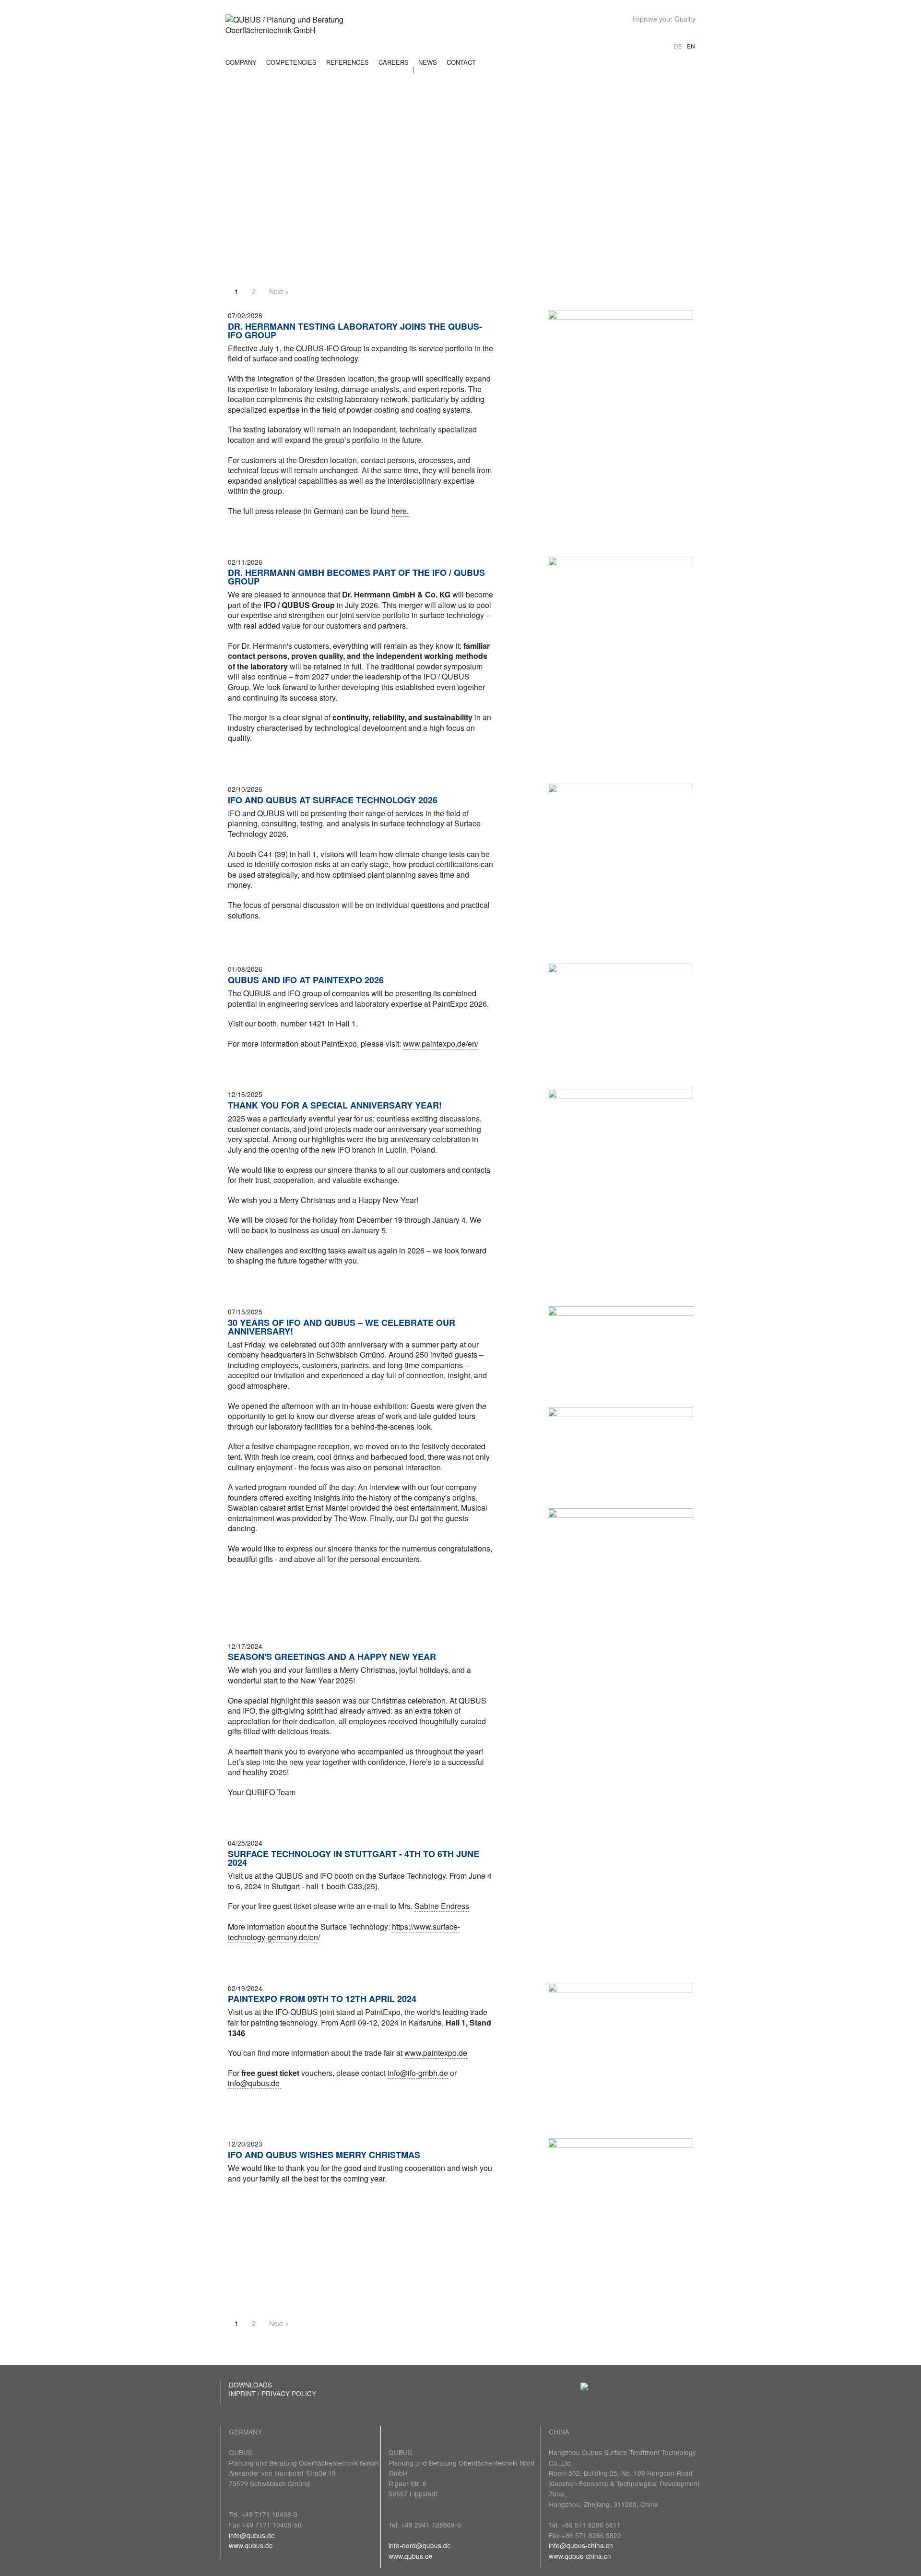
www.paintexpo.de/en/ (441, 1044)
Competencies (291, 62)
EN (691, 46)
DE (678, 46)
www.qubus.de (251, 2545)
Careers (394, 62)
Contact (461, 62)
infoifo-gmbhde (418, 2073)
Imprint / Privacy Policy (272, 2393)
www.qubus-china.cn (580, 2556)
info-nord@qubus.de (420, 2545)
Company (241, 62)
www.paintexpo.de (436, 2053)
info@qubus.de (252, 2535)
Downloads (250, 2385)
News (428, 62)
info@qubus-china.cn (581, 2545)
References (348, 62)
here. (400, 511)
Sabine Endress (442, 1906)
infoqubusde (255, 2083)
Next (277, 291)
